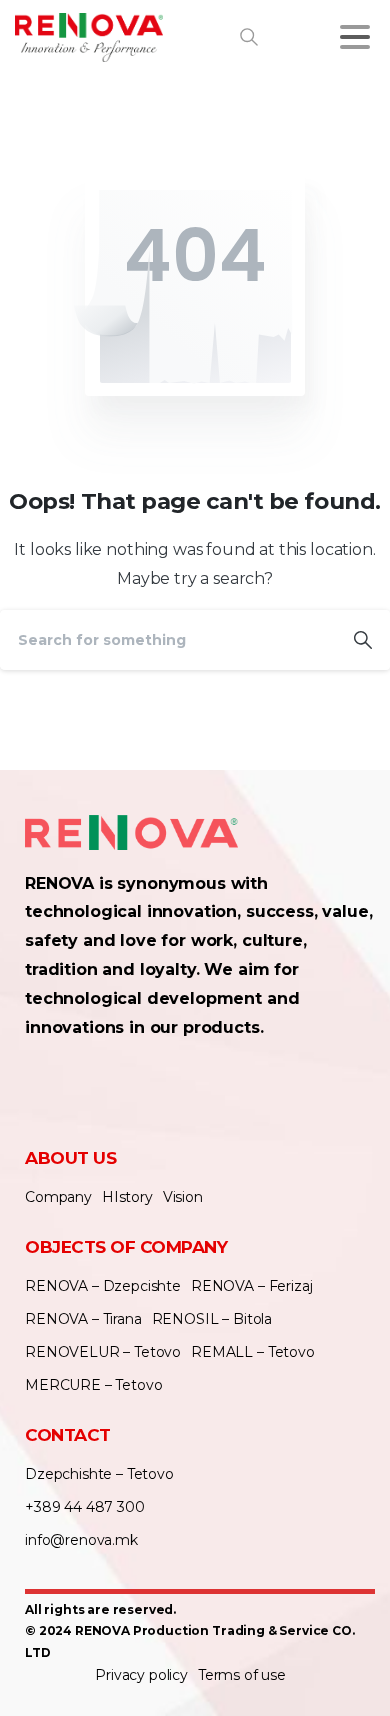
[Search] (363, 640)
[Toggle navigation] (355, 37)
